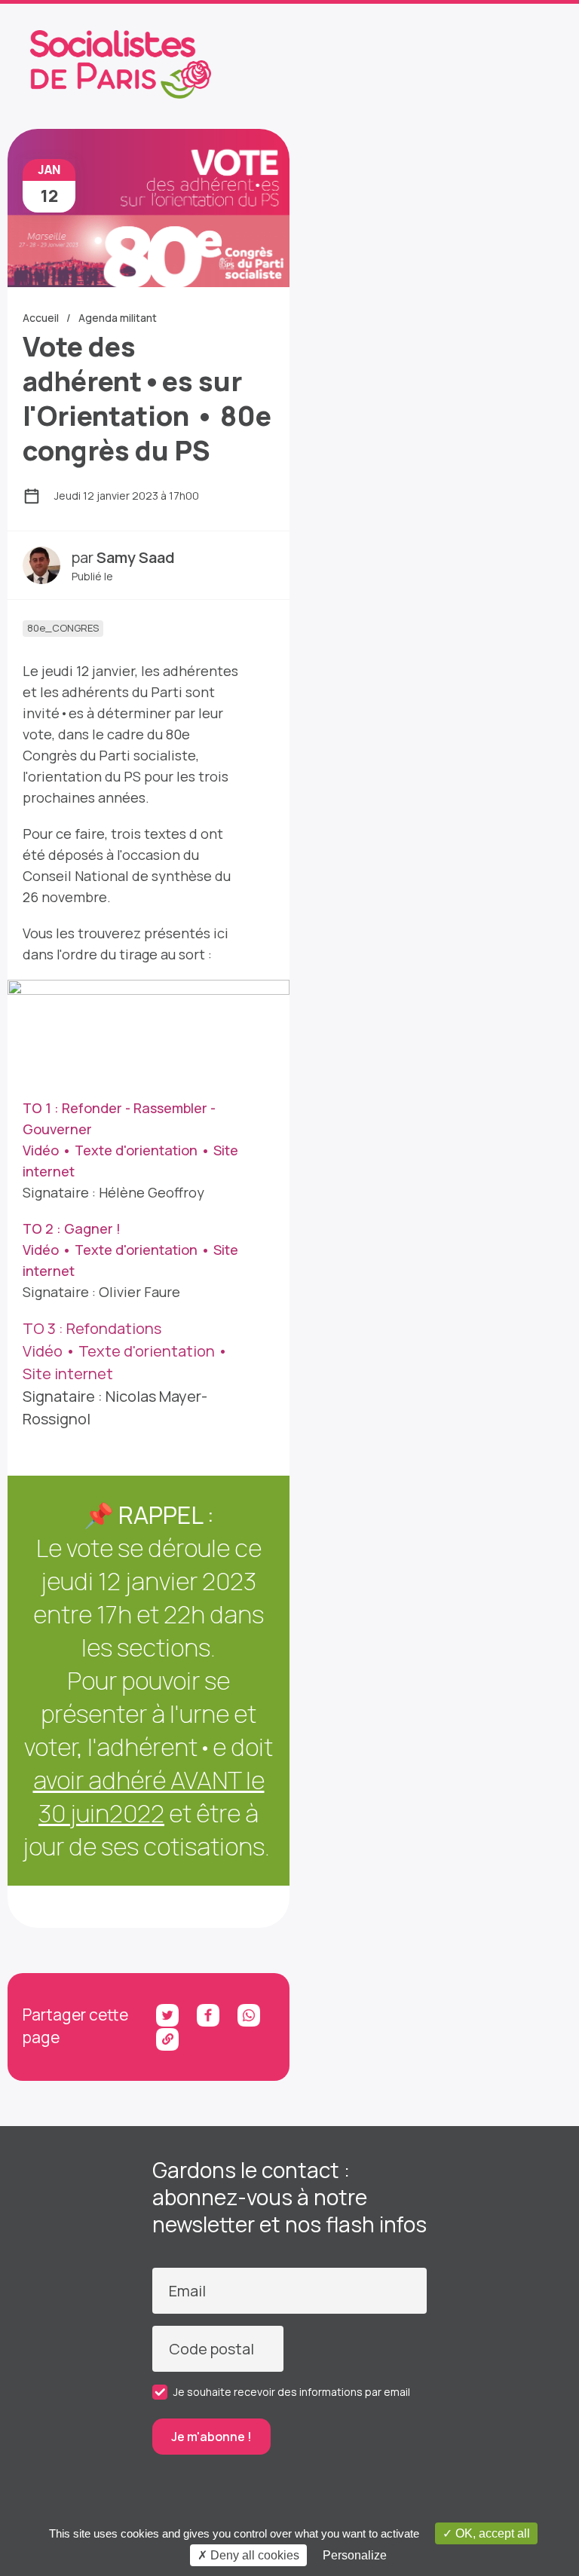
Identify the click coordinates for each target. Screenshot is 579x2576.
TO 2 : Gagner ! (72, 1228)
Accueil (41, 318)
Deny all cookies (253, 2555)
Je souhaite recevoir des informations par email (292, 2392)
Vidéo (41, 1150)
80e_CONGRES (63, 628)
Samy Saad (136, 557)
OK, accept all (491, 2533)
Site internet (68, 1374)
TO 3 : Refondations (92, 1328)
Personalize (355, 2555)
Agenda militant (118, 318)
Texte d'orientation (136, 1150)
